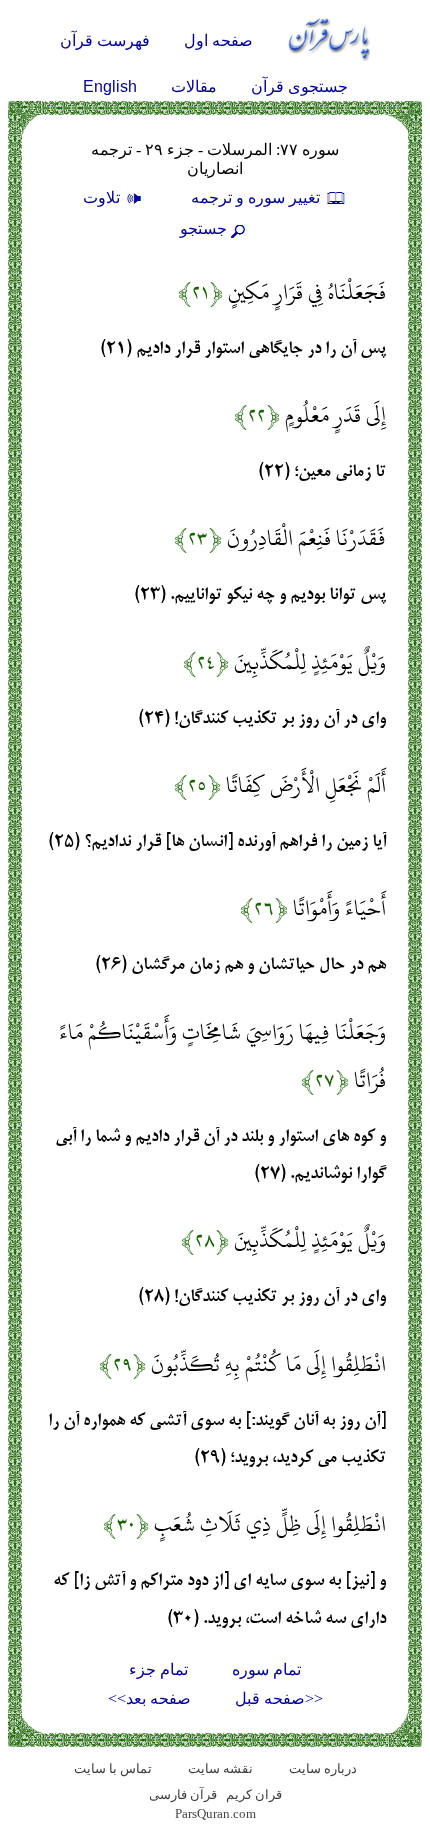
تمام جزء (158, 1669)
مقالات (194, 86)
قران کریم (254, 1794)
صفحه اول (218, 40)
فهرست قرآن (105, 40)
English (110, 86)
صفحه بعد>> (149, 1698)
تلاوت (103, 197)
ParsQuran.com (215, 1813)
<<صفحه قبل (279, 1698)
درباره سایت (323, 1768)
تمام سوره (266, 1669)
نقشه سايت (220, 1768)
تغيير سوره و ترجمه (257, 197)
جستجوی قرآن (299, 86)
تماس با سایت (113, 1768)
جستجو (203, 228)
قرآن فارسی (183, 1794)
